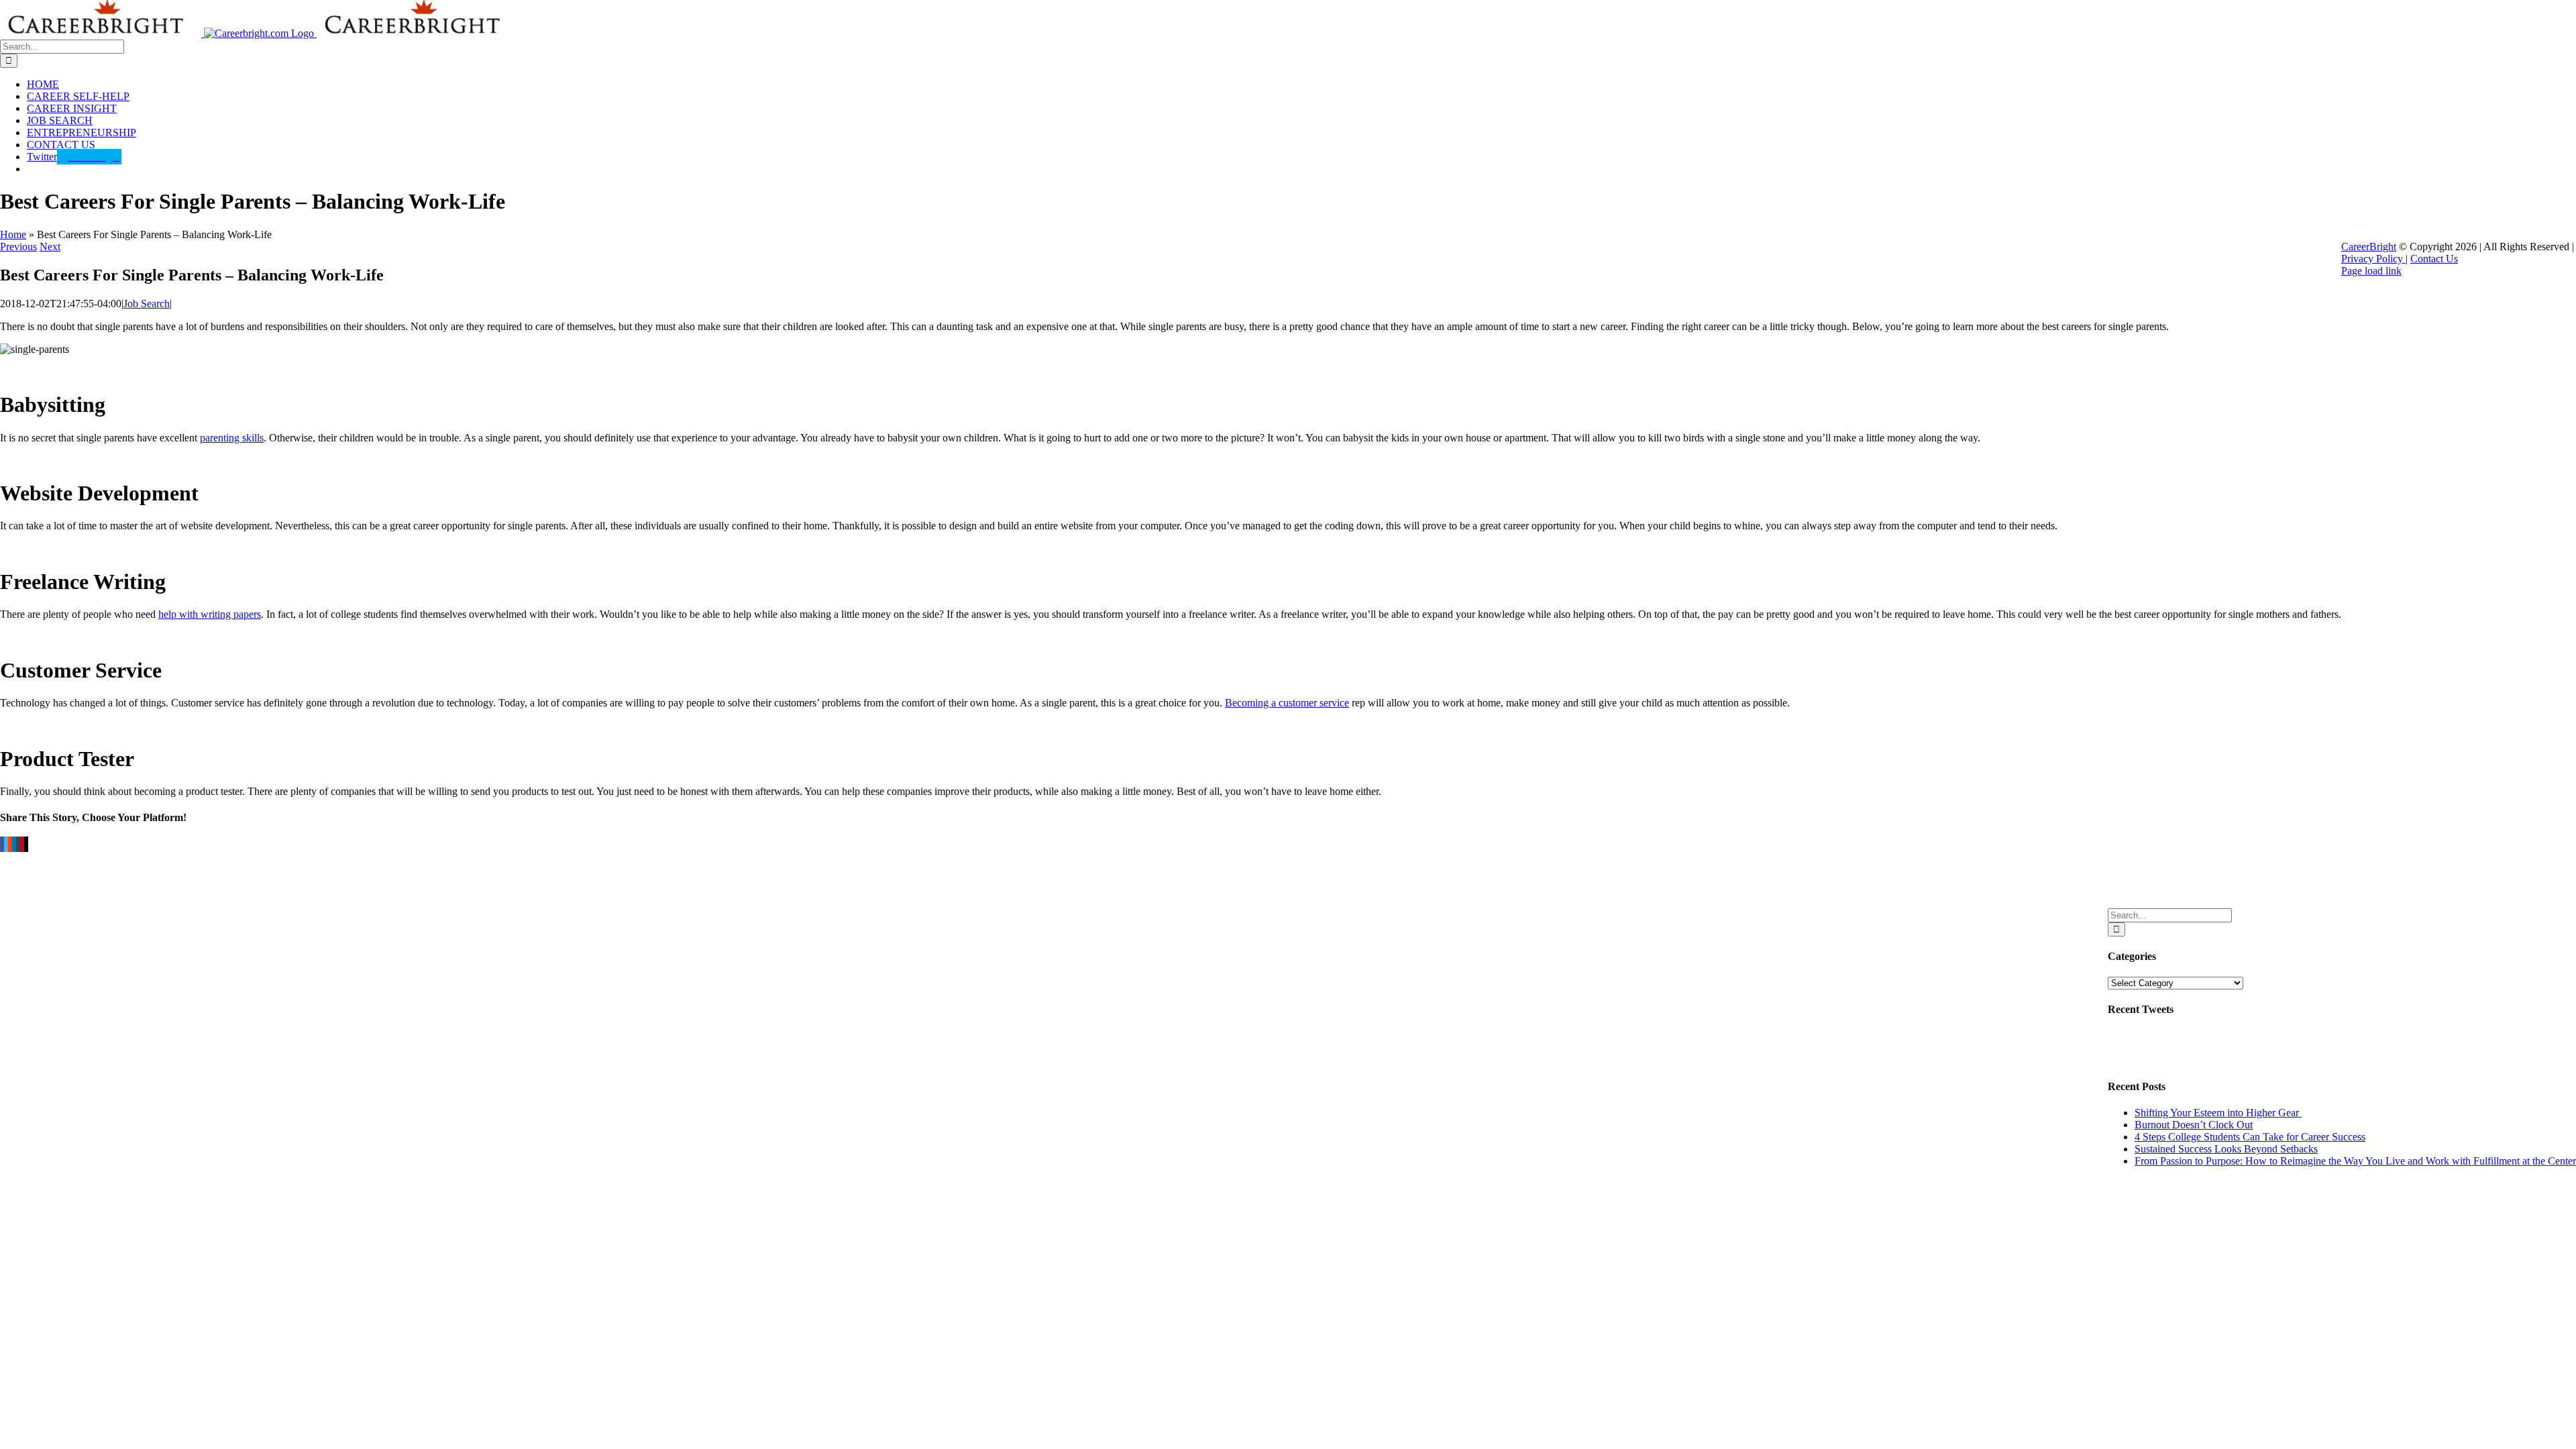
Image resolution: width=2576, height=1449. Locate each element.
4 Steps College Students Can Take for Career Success (2250, 1137)
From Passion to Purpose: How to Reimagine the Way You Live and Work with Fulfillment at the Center (2355, 1161)
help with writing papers (210, 614)
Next (50, 247)
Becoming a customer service (1287, 703)
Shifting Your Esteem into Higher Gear (2218, 1113)
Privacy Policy (2373, 259)
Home (13, 234)
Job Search (147, 304)
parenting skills (232, 438)
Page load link (2371, 271)
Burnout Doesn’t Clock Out (2194, 1125)
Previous (18, 247)
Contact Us (2434, 259)
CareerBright (2369, 247)
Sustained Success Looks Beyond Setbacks (2226, 1149)
